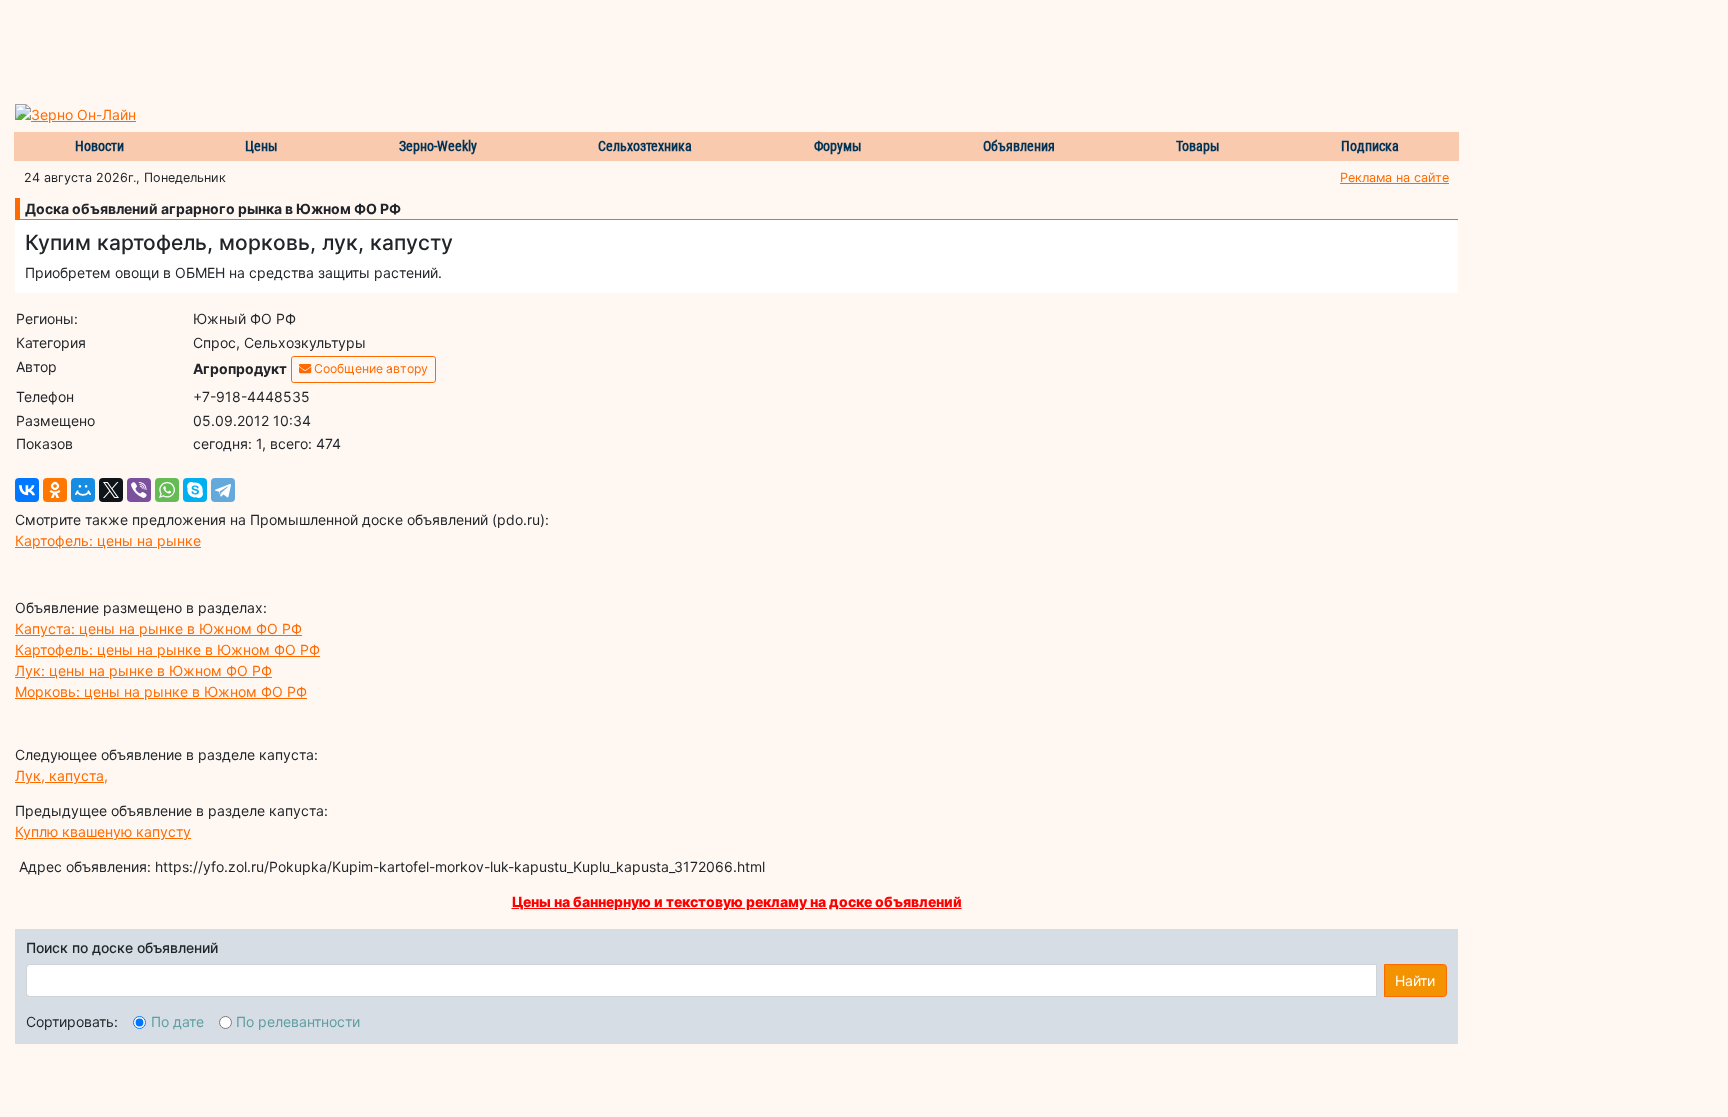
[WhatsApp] (167, 490)
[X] (111, 490)
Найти (1415, 980)
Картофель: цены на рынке (108, 540)
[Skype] (195, 490)
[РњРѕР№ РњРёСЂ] (83, 490)
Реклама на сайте (1394, 177)
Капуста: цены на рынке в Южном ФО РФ (158, 628)
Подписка (1370, 146)
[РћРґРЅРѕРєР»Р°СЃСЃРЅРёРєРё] (55, 490)
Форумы (838, 146)
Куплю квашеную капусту (103, 831)
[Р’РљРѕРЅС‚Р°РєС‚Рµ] (27, 490)
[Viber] (139, 490)
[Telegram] (223, 490)
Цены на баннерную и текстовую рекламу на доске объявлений (737, 901)
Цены (261, 146)
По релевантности (298, 1021)
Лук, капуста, (61, 775)
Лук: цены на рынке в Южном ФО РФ (143, 670)
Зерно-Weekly (438, 146)
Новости (99, 146)
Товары (1198, 146)
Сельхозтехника (645, 146)
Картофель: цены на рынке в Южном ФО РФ (167, 649)
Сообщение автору (369, 368)
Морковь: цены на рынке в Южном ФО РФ (161, 691)
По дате (177, 1021)
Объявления (1019, 146)
